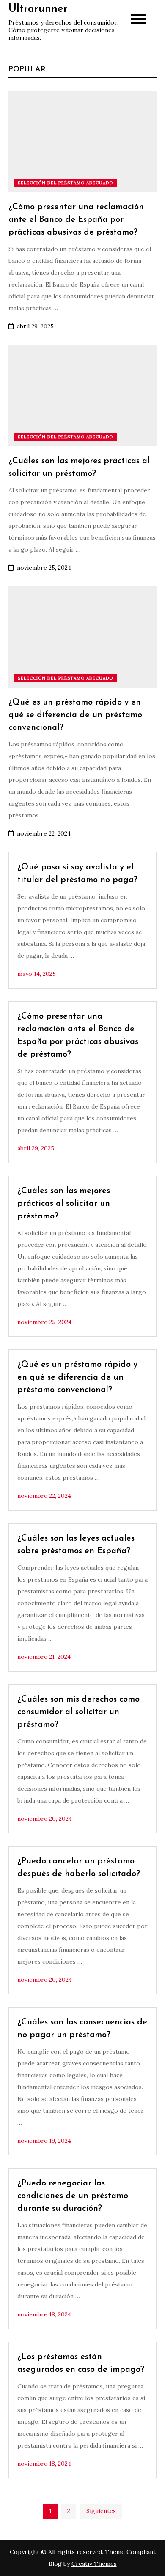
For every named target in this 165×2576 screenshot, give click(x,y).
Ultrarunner (38, 9)
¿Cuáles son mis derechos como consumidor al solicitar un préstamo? (78, 1712)
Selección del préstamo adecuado (65, 183)
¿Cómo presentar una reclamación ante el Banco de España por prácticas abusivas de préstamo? (76, 220)
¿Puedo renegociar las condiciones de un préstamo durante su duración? (73, 2196)
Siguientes (101, 2511)
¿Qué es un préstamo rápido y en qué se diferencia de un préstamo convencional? (75, 715)
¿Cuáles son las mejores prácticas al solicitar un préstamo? (64, 1204)
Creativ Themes (94, 2564)
